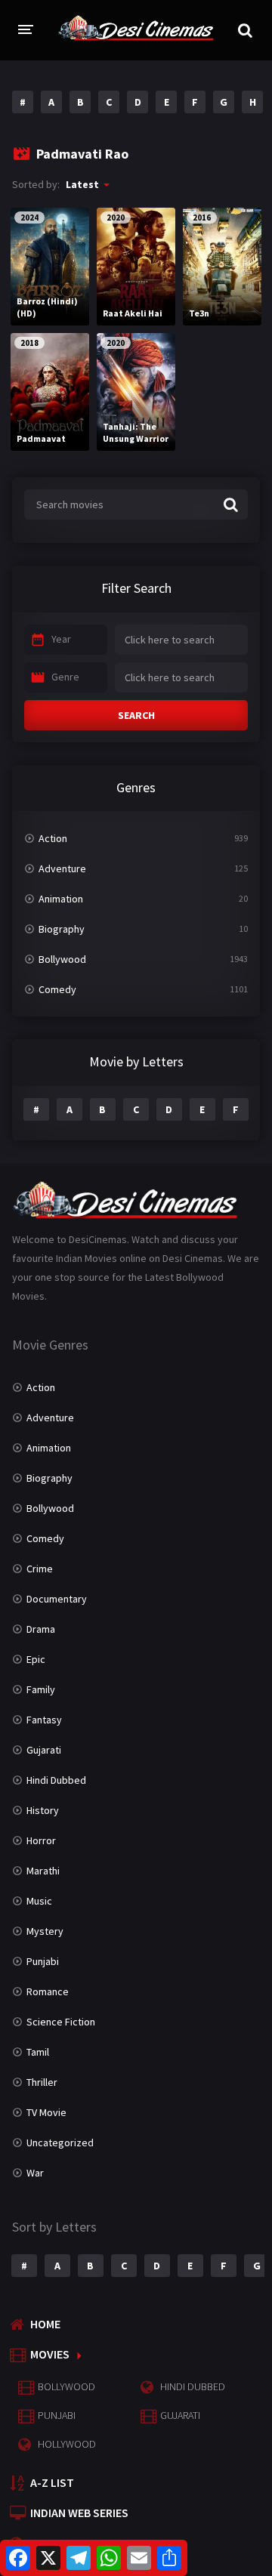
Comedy (57, 989)
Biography (62, 929)
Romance (48, 1991)
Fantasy (44, 1720)
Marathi (43, 1871)
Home (45, 2324)
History (43, 1810)
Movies (50, 2354)
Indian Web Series (79, 2513)
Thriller (42, 2082)
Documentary (57, 1599)
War (35, 2173)
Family (41, 1689)
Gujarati (44, 1750)
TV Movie (46, 2112)
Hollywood (67, 2444)
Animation (61, 899)
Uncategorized (60, 2143)
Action (53, 838)
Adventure (62, 868)
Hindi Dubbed (56, 1780)
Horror (41, 1840)
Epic (36, 1659)
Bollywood (62, 959)
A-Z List (52, 2482)
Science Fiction (61, 2022)
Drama (41, 1629)
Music (39, 1901)
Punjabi (43, 1961)
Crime (40, 1569)
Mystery (45, 1931)
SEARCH (136, 715)
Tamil (38, 2052)
